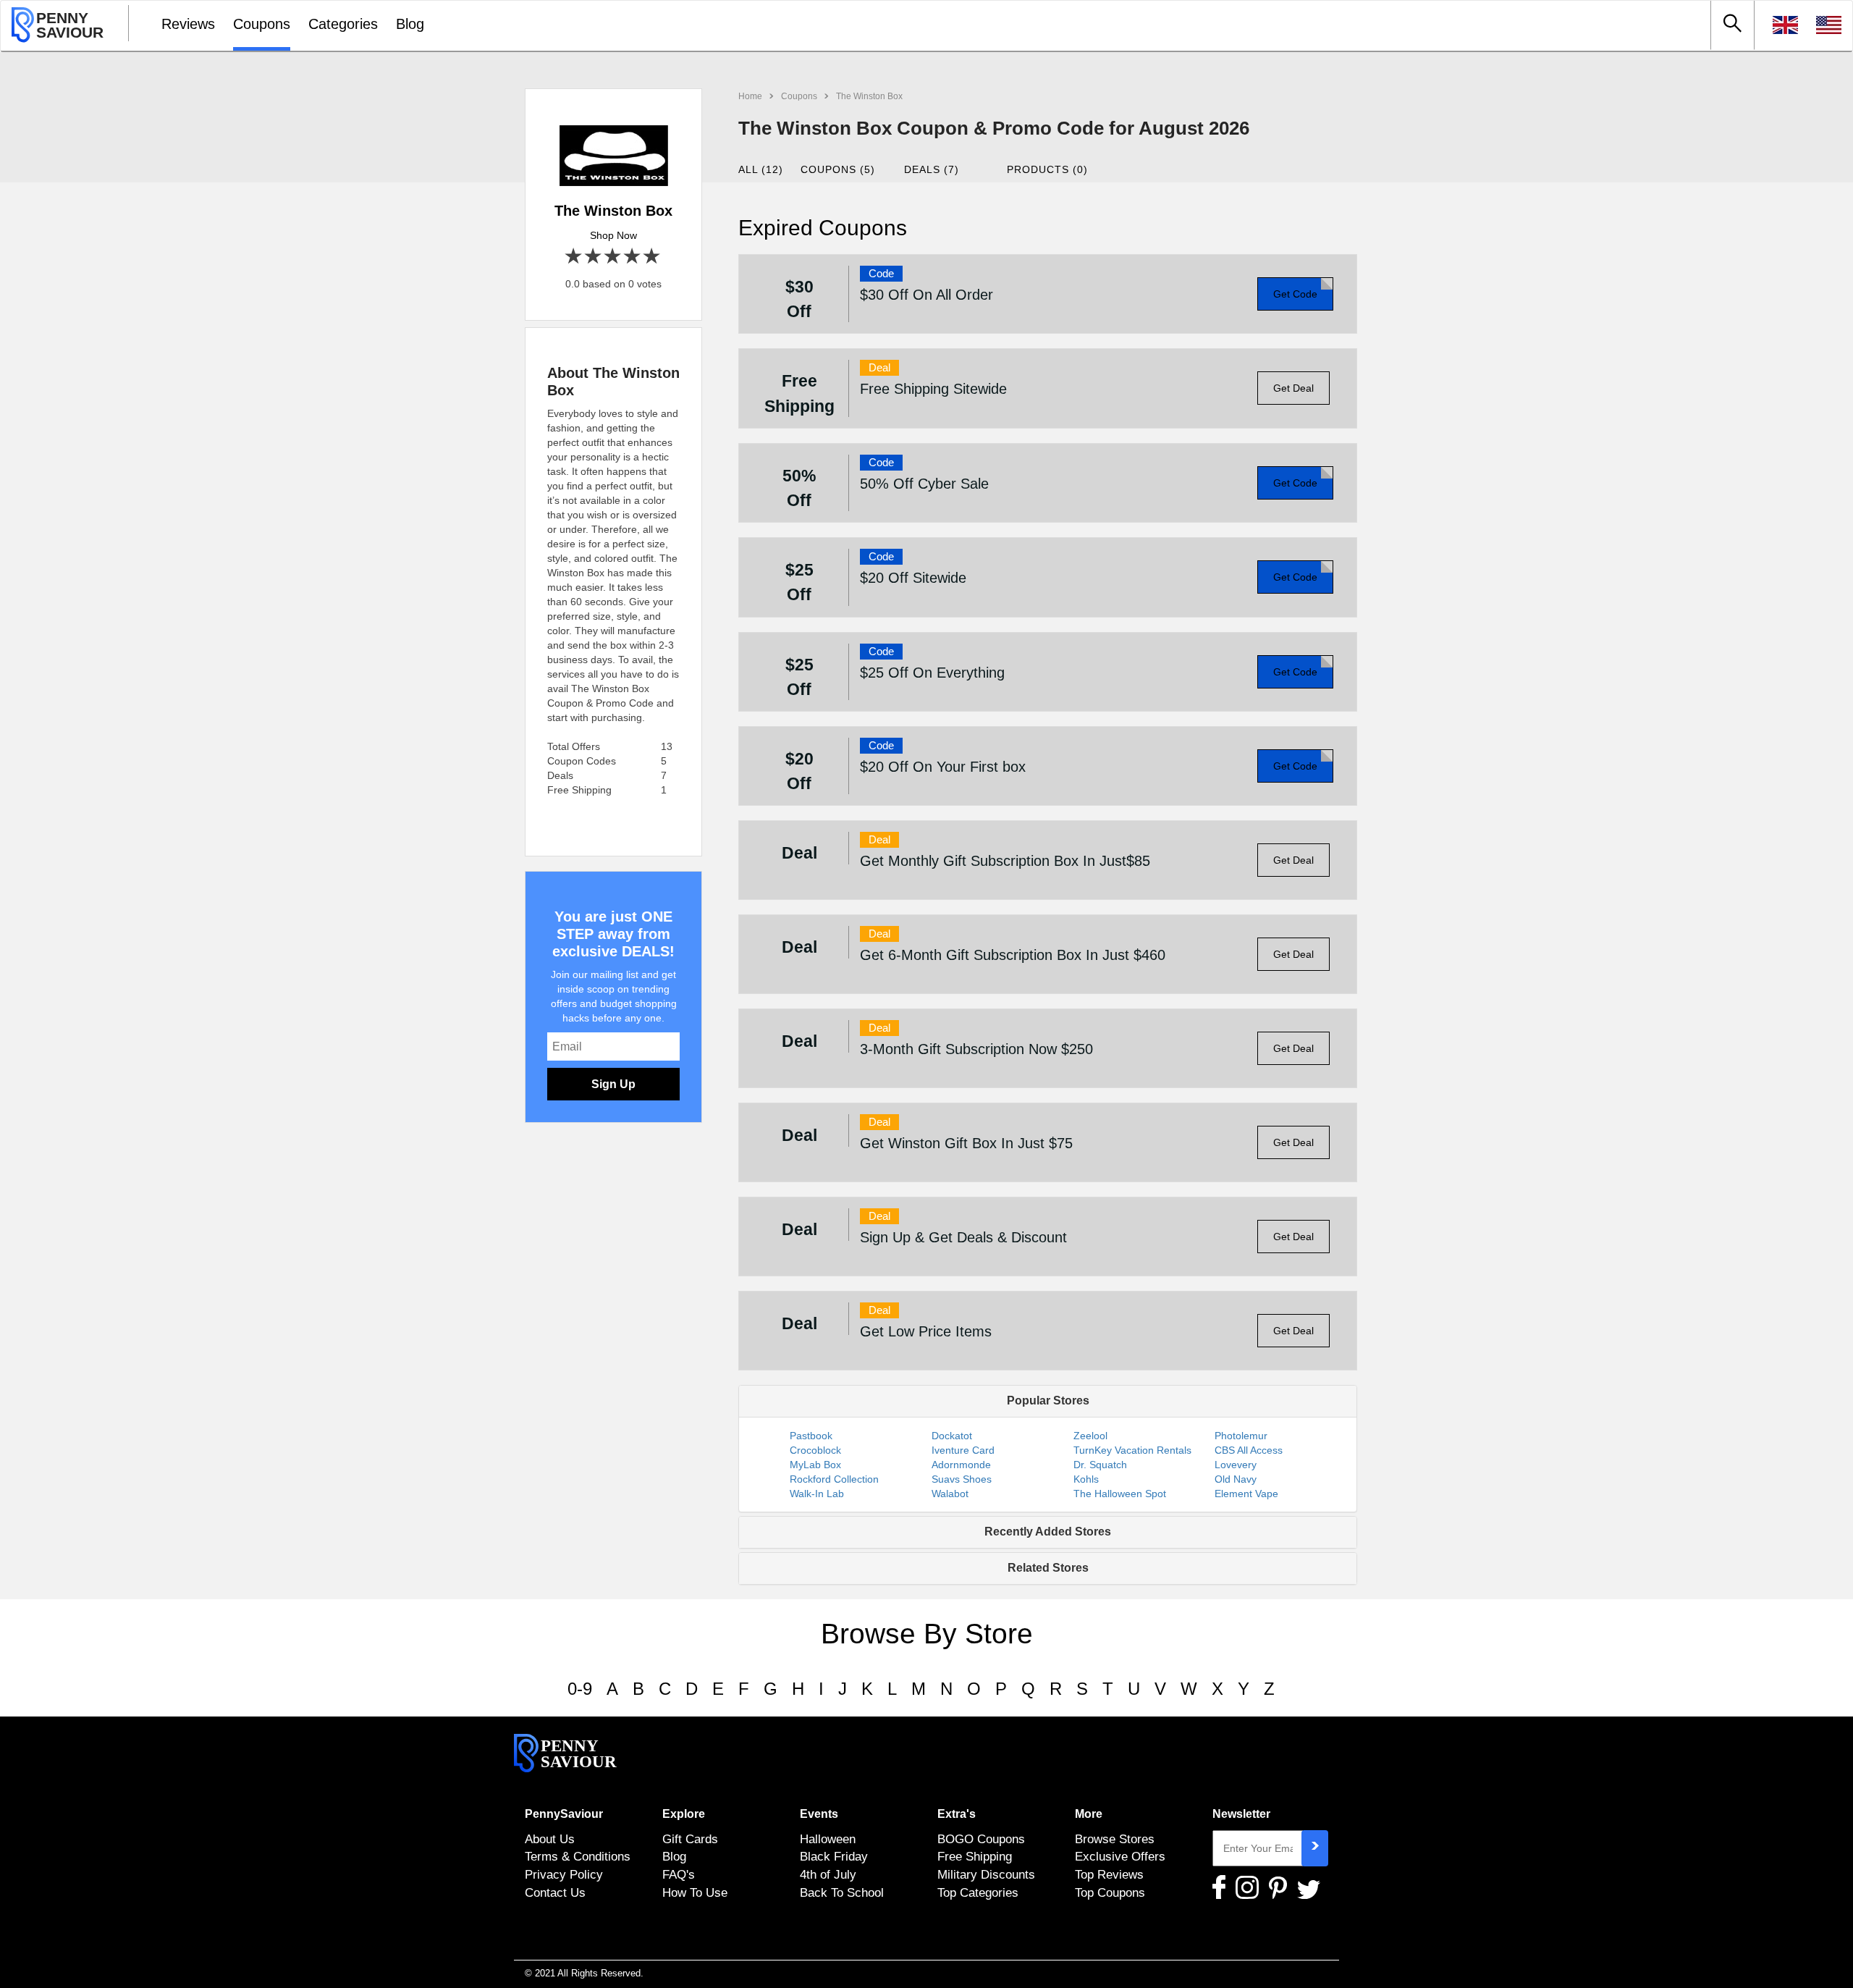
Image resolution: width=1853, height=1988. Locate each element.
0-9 (580, 1689)
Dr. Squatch (1100, 1465)
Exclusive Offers (1120, 1856)
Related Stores (1048, 1568)
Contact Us (555, 1892)
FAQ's (679, 1874)
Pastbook (811, 1436)
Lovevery (1236, 1465)
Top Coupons (1110, 1892)
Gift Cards (690, 1839)
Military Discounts (986, 1874)
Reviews (188, 24)
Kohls (1086, 1479)
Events (819, 1814)
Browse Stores (1115, 1839)
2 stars (594, 257)
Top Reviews (1109, 1874)
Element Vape (1246, 1494)
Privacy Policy (564, 1874)
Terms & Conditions (578, 1856)
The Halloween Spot (1120, 1494)
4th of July (828, 1874)
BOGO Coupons (981, 1839)
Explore (684, 1814)
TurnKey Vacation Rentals (1132, 1450)
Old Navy (1236, 1479)
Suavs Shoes (962, 1479)
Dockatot (952, 1436)
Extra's (957, 1814)
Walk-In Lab (817, 1494)
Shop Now (613, 235)
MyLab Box (815, 1465)
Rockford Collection (834, 1479)
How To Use (695, 1892)
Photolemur (1241, 1436)
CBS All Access (1249, 1450)
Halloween (828, 1839)
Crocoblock (815, 1450)
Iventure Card (963, 1450)
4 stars (633, 257)
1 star (574, 257)
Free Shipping (975, 1856)
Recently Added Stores (1048, 1532)
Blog (410, 24)
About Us (550, 1839)
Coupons (262, 24)
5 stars (653, 257)
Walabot (950, 1494)
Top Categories (978, 1892)
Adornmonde (961, 1465)
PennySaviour (564, 1814)
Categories (343, 24)
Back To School (842, 1892)
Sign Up (613, 1084)
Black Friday (834, 1856)
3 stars (613, 257)
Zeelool (1090, 1436)
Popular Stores (1048, 1401)
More (1089, 1814)
